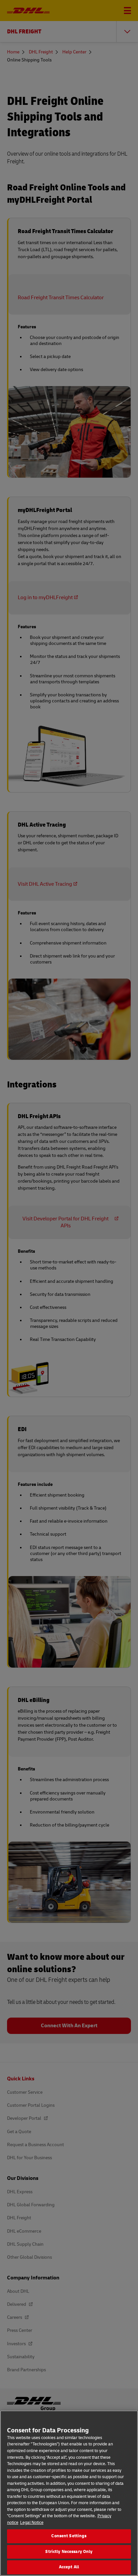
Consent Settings (69, 2536)
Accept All (69, 2567)
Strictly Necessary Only (69, 2552)
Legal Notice (32, 2523)
